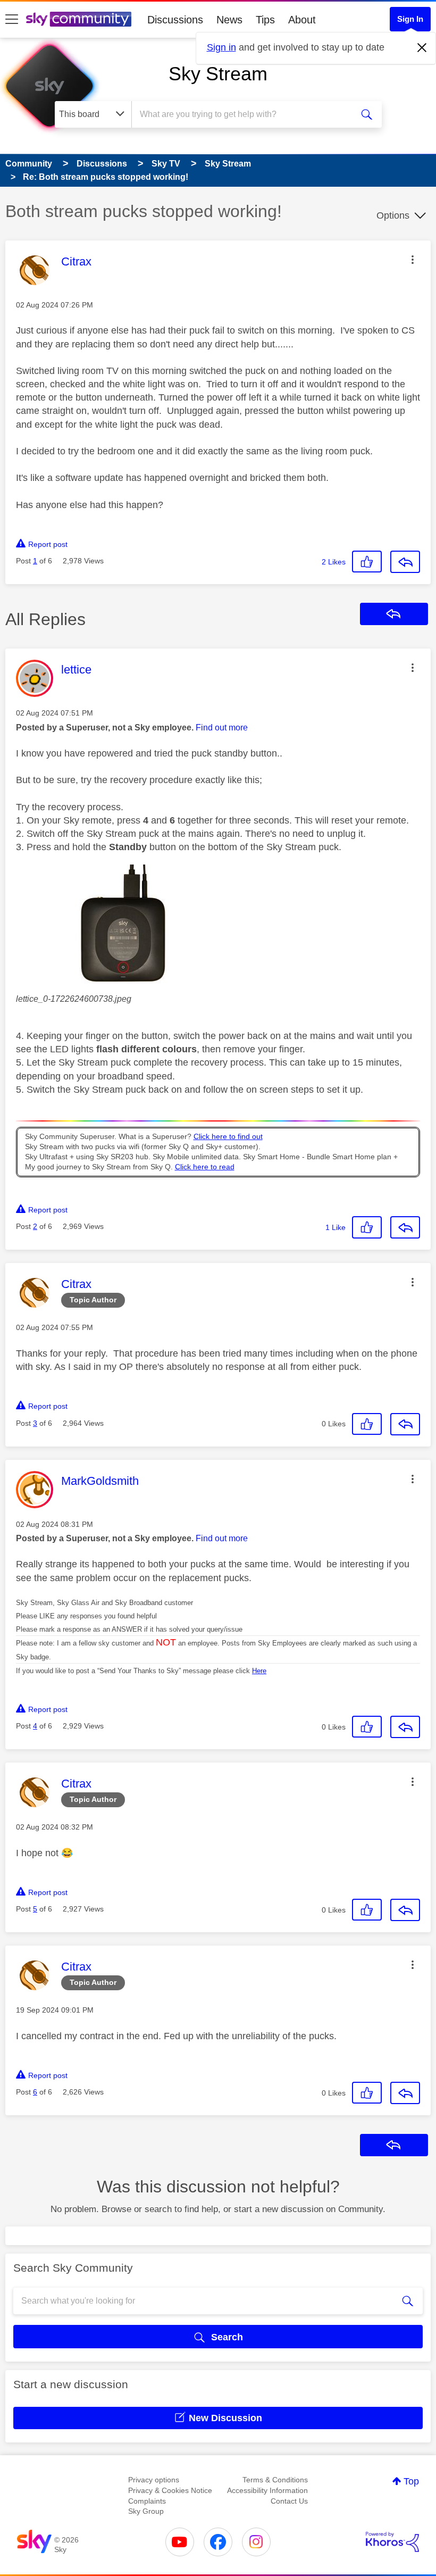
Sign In (410, 19)
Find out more (222, 728)
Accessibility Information (267, 2490)
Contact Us (289, 2501)
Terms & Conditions (275, 2480)
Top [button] (411, 2481)
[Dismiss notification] (422, 48)
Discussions (175, 20)
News (229, 20)
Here (259, 1671)
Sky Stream (218, 74)
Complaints (147, 2501)
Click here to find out (228, 1137)
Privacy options (154, 2480)
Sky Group (146, 2511)
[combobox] (244, 114)
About (302, 20)
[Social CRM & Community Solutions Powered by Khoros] (392, 2542)
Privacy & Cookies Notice (170, 2490)
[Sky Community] (79, 19)
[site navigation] (12, 20)
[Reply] (405, 562)
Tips (265, 20)
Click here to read (205, 1167)
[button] (413, 260)
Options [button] (393, 215)
